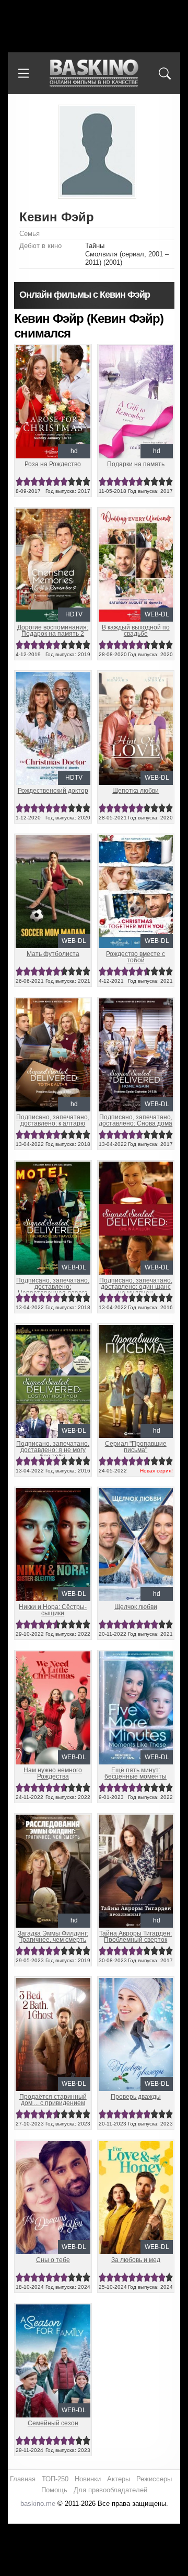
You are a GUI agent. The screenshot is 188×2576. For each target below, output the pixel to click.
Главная (23, 2479)
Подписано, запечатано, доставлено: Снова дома (136, 1120)
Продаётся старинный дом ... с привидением (53, 2100)
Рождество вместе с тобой (136, 957)
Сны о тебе (53, 2260)
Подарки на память (136, 464)
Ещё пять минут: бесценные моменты (136, 1773)
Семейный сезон (53, 2423)
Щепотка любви (136, 791)
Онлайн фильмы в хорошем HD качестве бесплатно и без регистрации (94, 74)
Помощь (54, 2490)
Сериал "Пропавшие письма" (136, 1447)
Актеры (119, 2479)
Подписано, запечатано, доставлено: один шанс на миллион (136, 1287)
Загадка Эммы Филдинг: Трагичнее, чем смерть (53, 1937)
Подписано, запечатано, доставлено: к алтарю (53, 1120)
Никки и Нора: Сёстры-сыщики (53, 1610)
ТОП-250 (55, 2479)
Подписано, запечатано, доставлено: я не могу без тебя (53, 1450)
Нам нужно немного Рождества (53, 1773)
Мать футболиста (53, 954)
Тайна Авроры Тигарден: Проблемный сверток (136, 1937)
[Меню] (23, 73)
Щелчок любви (136, 1607)
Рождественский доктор (53, 791)
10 (86, 482)
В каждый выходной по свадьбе (136, 631)
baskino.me (38, 2504)
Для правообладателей (110, 2490)
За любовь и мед (136, 2260)
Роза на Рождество (53, 464)
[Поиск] (164, 73)
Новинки (88, 2479)
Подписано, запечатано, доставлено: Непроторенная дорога (53, 1287)
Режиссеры (154, 2479)
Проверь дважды (136, 2097)
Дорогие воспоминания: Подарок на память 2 (53, 631)
